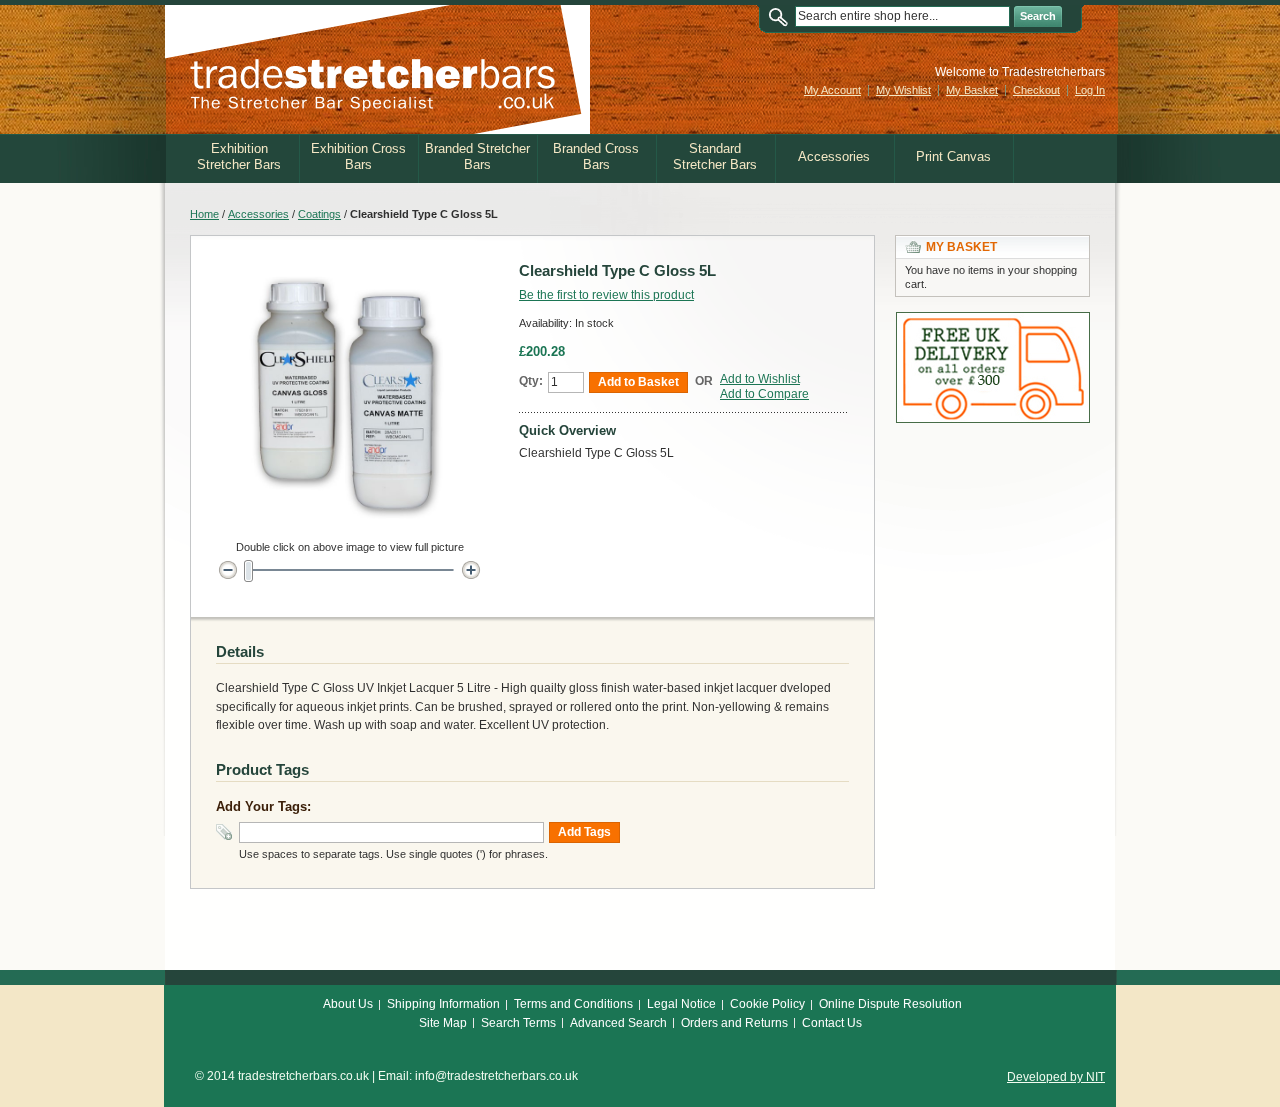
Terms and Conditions (573, 1004)
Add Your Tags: (263, 806)
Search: (783, 16)
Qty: (531, 381)
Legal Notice (681, 1004)
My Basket (972, 90)
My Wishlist (903, 90)
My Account (832, 90)
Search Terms (518, 1023)
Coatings (319, 214)
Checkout (1036, 90)
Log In (1090, 90)
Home (204, 214)
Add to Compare (764, 394)
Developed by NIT (1056, 1077)
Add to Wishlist (760, 379)
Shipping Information (443, 1004)
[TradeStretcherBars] (377, 69)
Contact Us (832, 1023)
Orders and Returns (734, 1023)
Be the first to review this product (606, 295)
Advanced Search (618, 1023)
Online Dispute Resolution (890, 1004)
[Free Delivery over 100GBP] (993, 321)
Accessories (258, 214)
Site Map (443, 1023)
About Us (348, 1004)
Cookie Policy (767, 1004)
